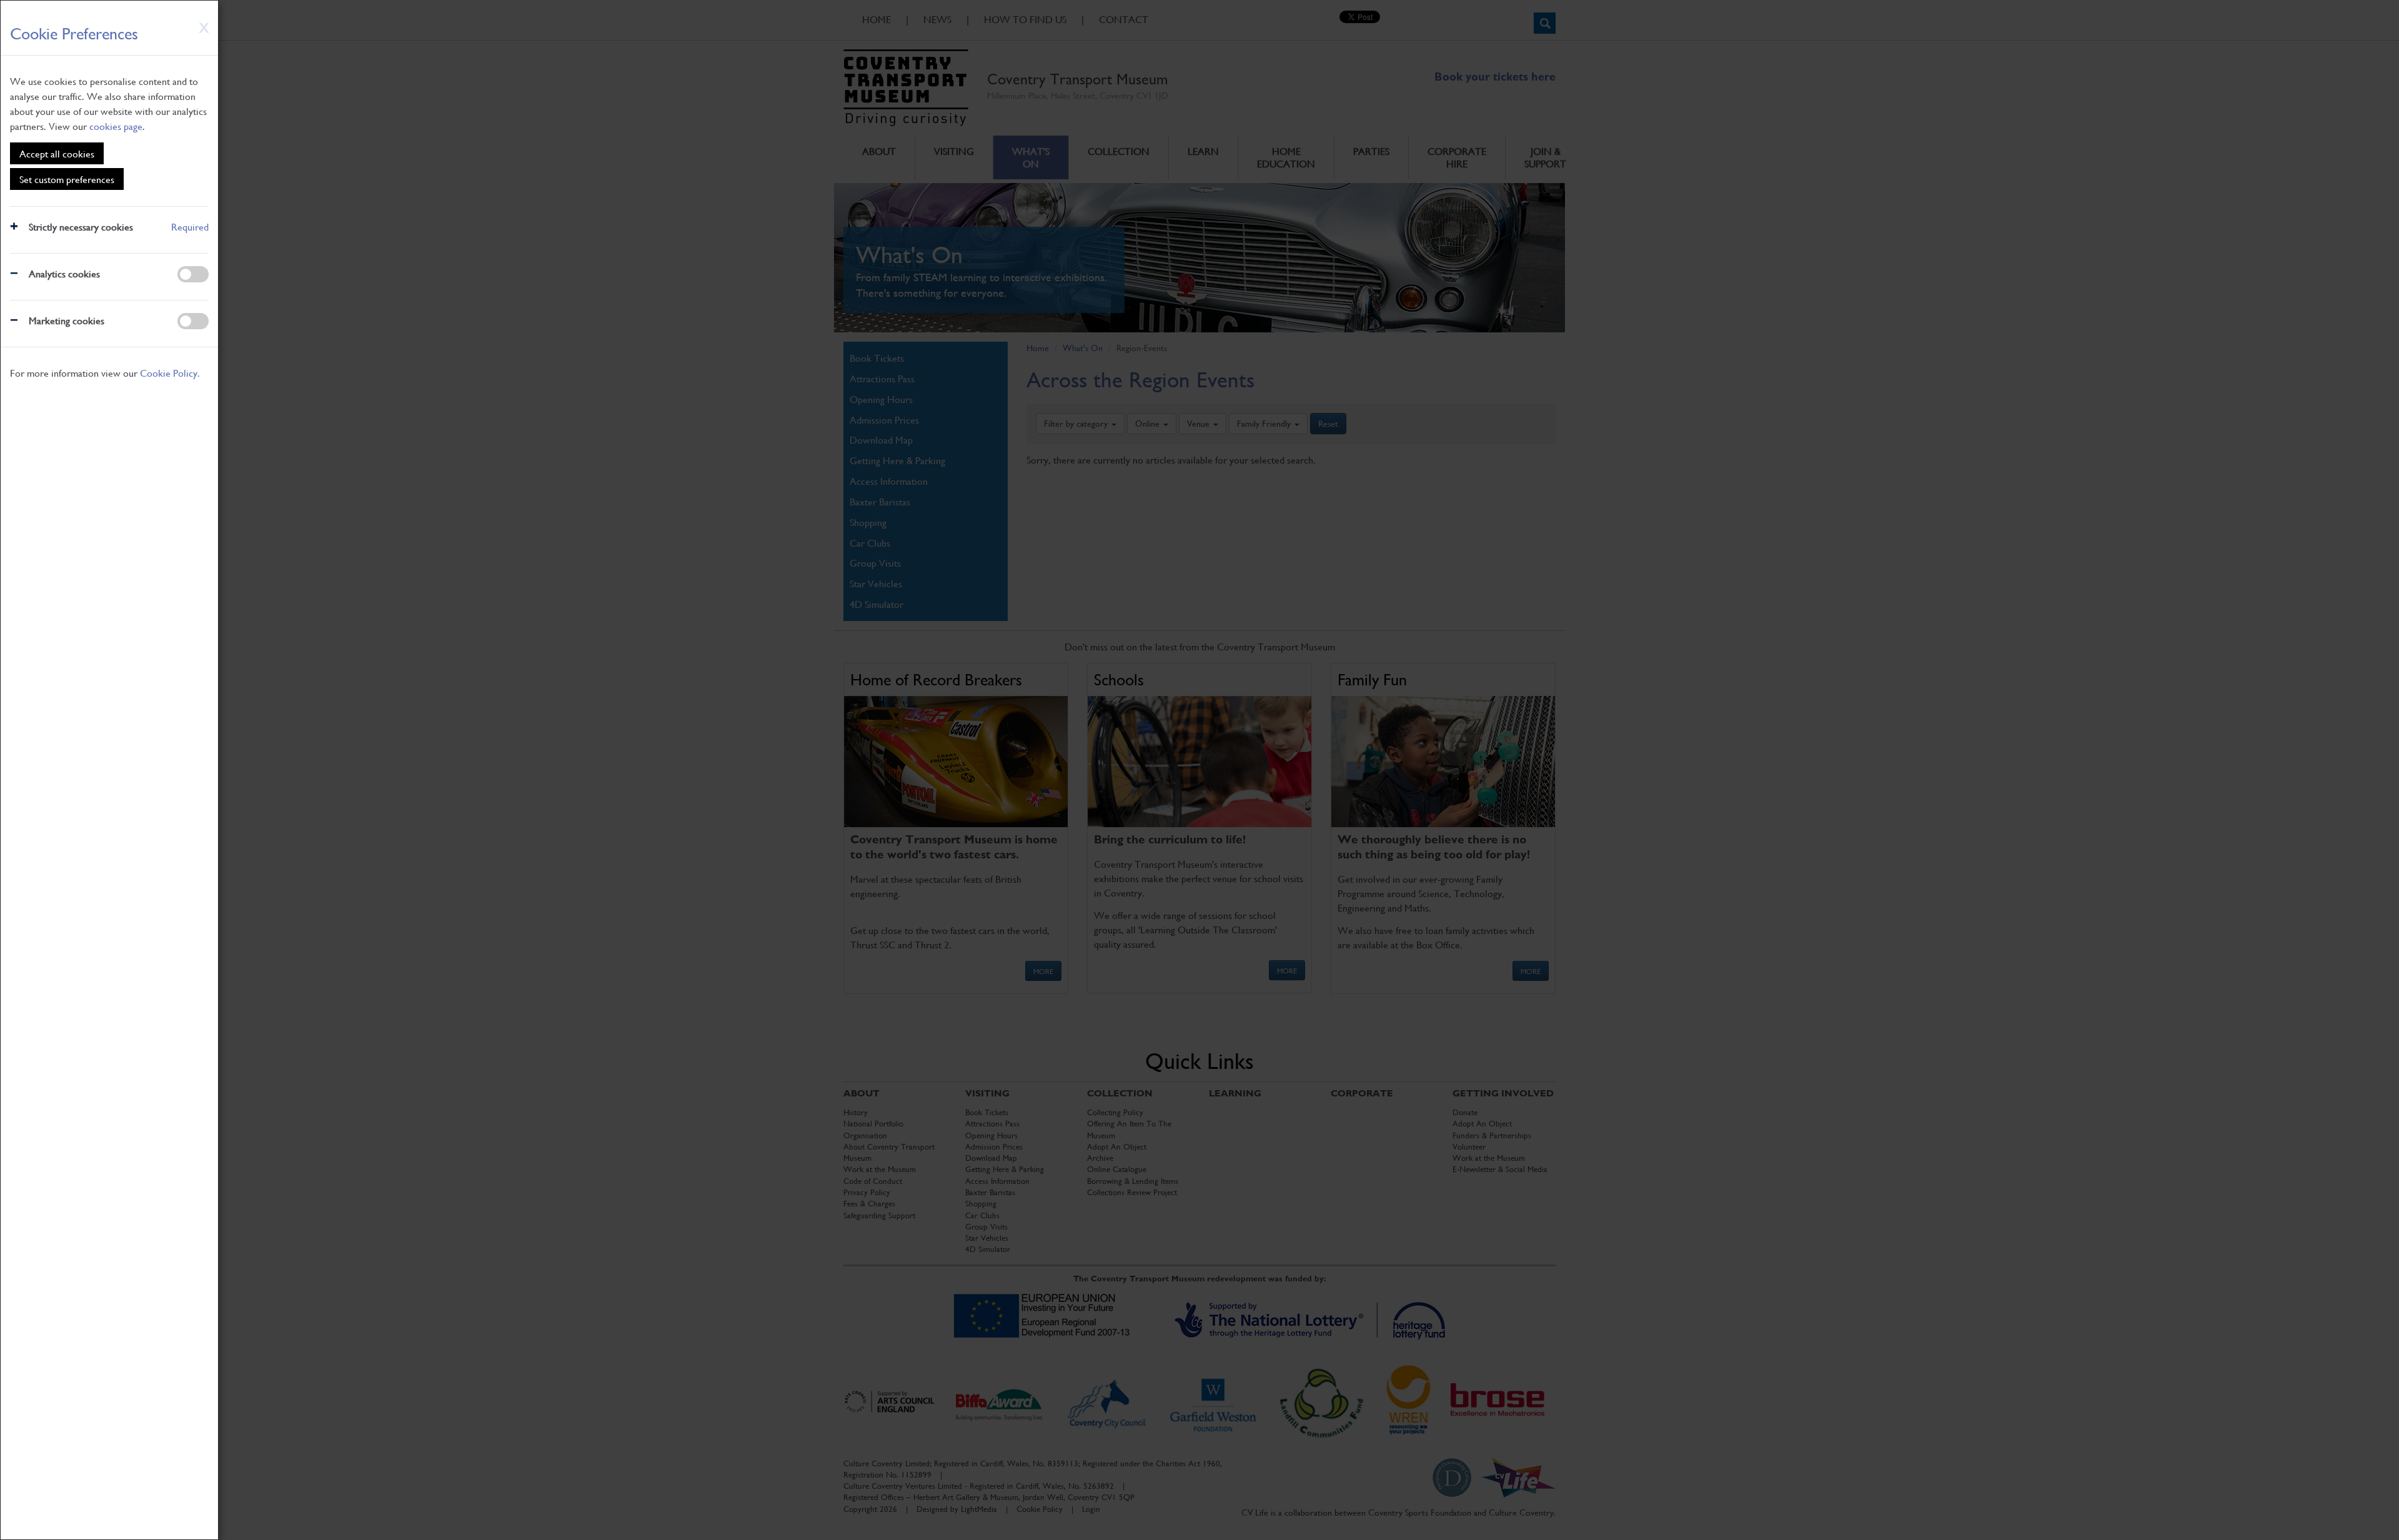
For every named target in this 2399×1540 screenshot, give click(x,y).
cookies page (116, 126)
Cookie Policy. (170, 373)
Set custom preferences (67, 179)
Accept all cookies (57, 153)
